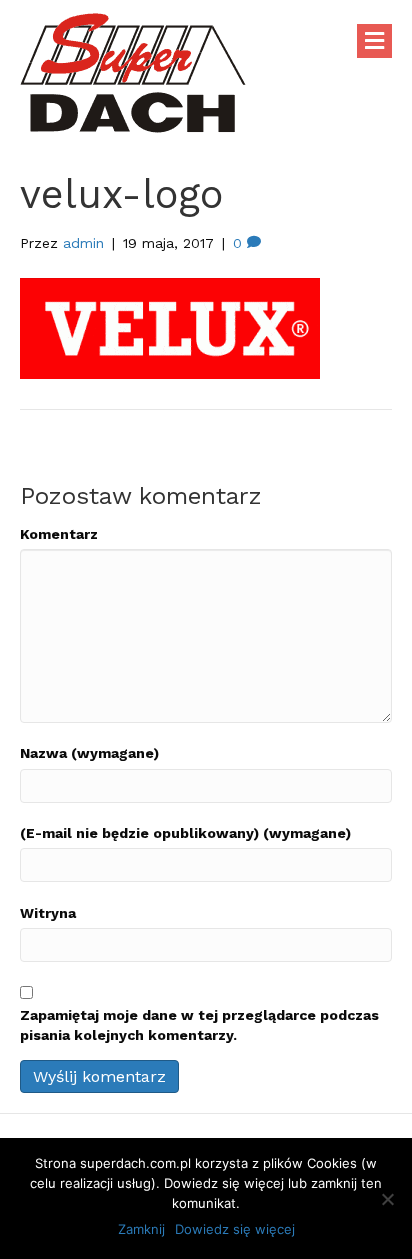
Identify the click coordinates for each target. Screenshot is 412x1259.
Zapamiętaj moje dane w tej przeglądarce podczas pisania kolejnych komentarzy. (199, 1025)
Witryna (48, 913)
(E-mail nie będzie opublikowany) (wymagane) (185, 833)
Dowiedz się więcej (235, 1229)
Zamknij (141, 1229)
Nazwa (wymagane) (89, 753)
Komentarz (59, 534)
